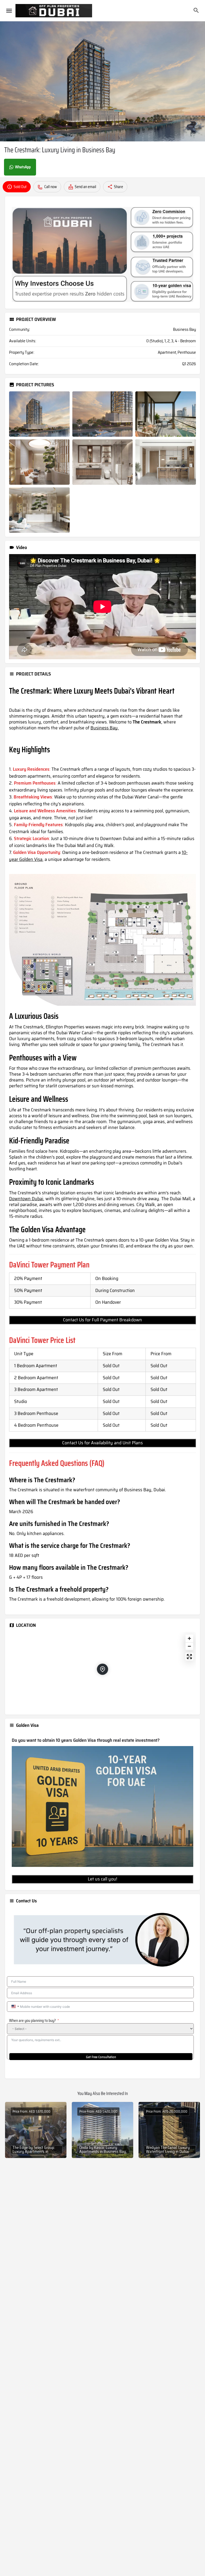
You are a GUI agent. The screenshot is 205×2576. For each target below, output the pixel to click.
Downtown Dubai (26, 1199)
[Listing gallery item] (39, 414)
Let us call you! (102, 1879)
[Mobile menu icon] (9, 11)
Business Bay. (105, 728)
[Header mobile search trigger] (196, 10)
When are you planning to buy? (32, 2021)
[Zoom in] (189, 1638)
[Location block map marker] (102, 1669)
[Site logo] (54, 11)
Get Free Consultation (101, 2057)
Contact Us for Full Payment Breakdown (102, 1320)
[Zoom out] (189, 1646)
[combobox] (15, 2007)
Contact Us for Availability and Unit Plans (102, 1443)
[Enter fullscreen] (189, 1657)
